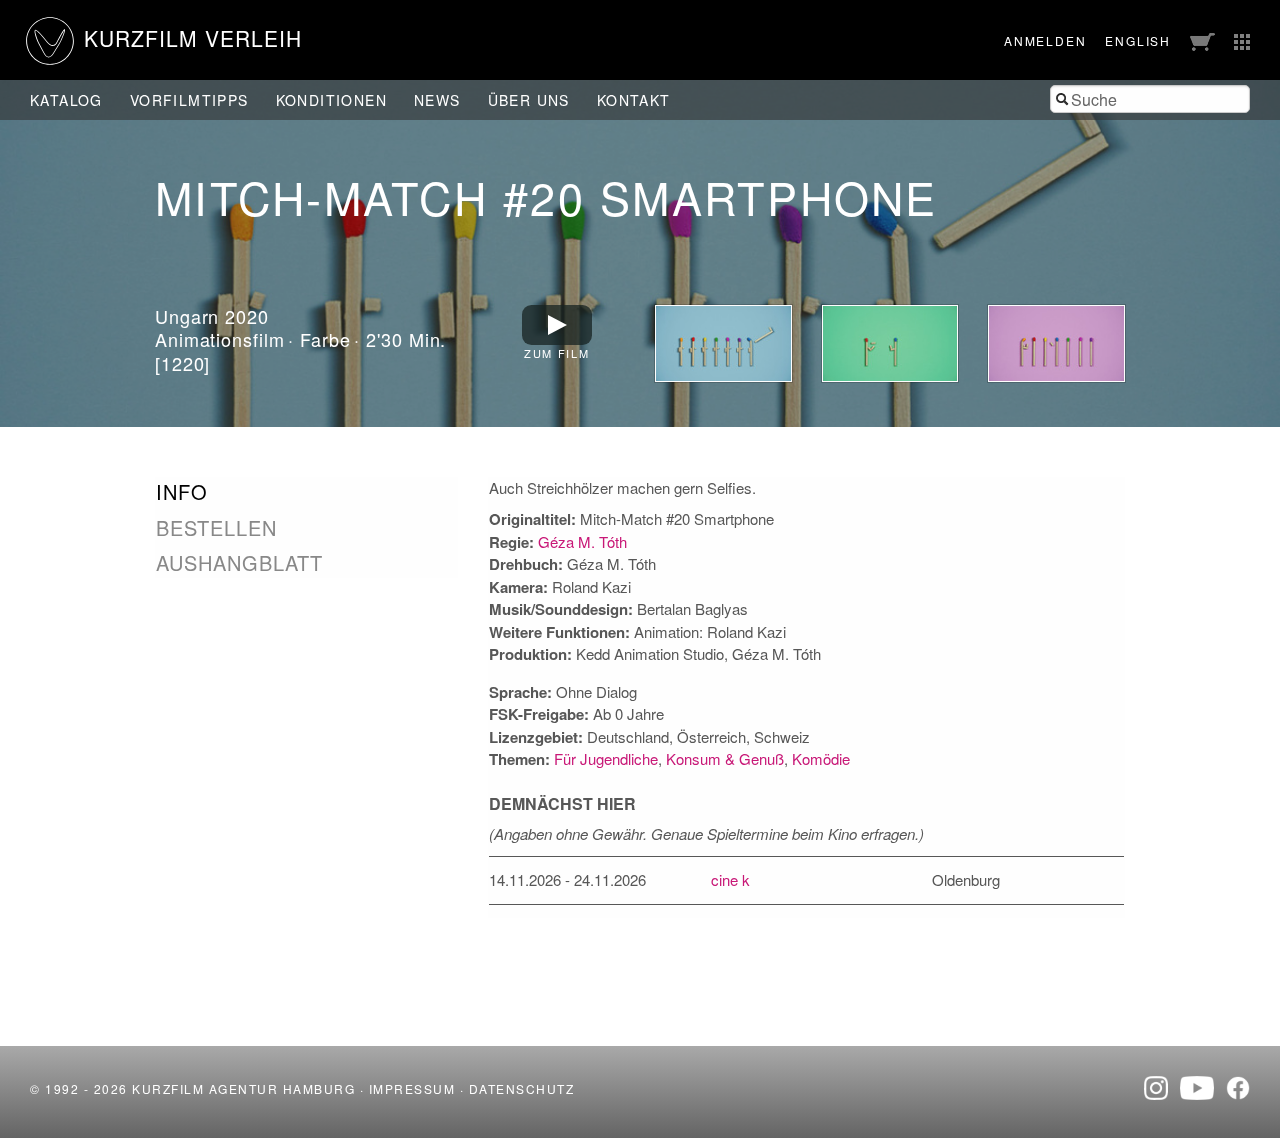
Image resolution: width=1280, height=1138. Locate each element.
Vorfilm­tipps (189, 100)
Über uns (529, 100)
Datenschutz (522, 1088)
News (437, 100)
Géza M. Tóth (582, 541)
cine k (730, 879)
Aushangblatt (239, 562)
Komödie (821, 758)
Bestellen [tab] (216, 528)
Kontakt (634, 100)
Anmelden (1045, 40)
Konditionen (331, 100)
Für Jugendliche (606, 758)
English (1138, 40)
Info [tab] (182, 492)
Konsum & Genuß (725, 758)
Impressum (412, 1088)
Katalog (66, 100)
